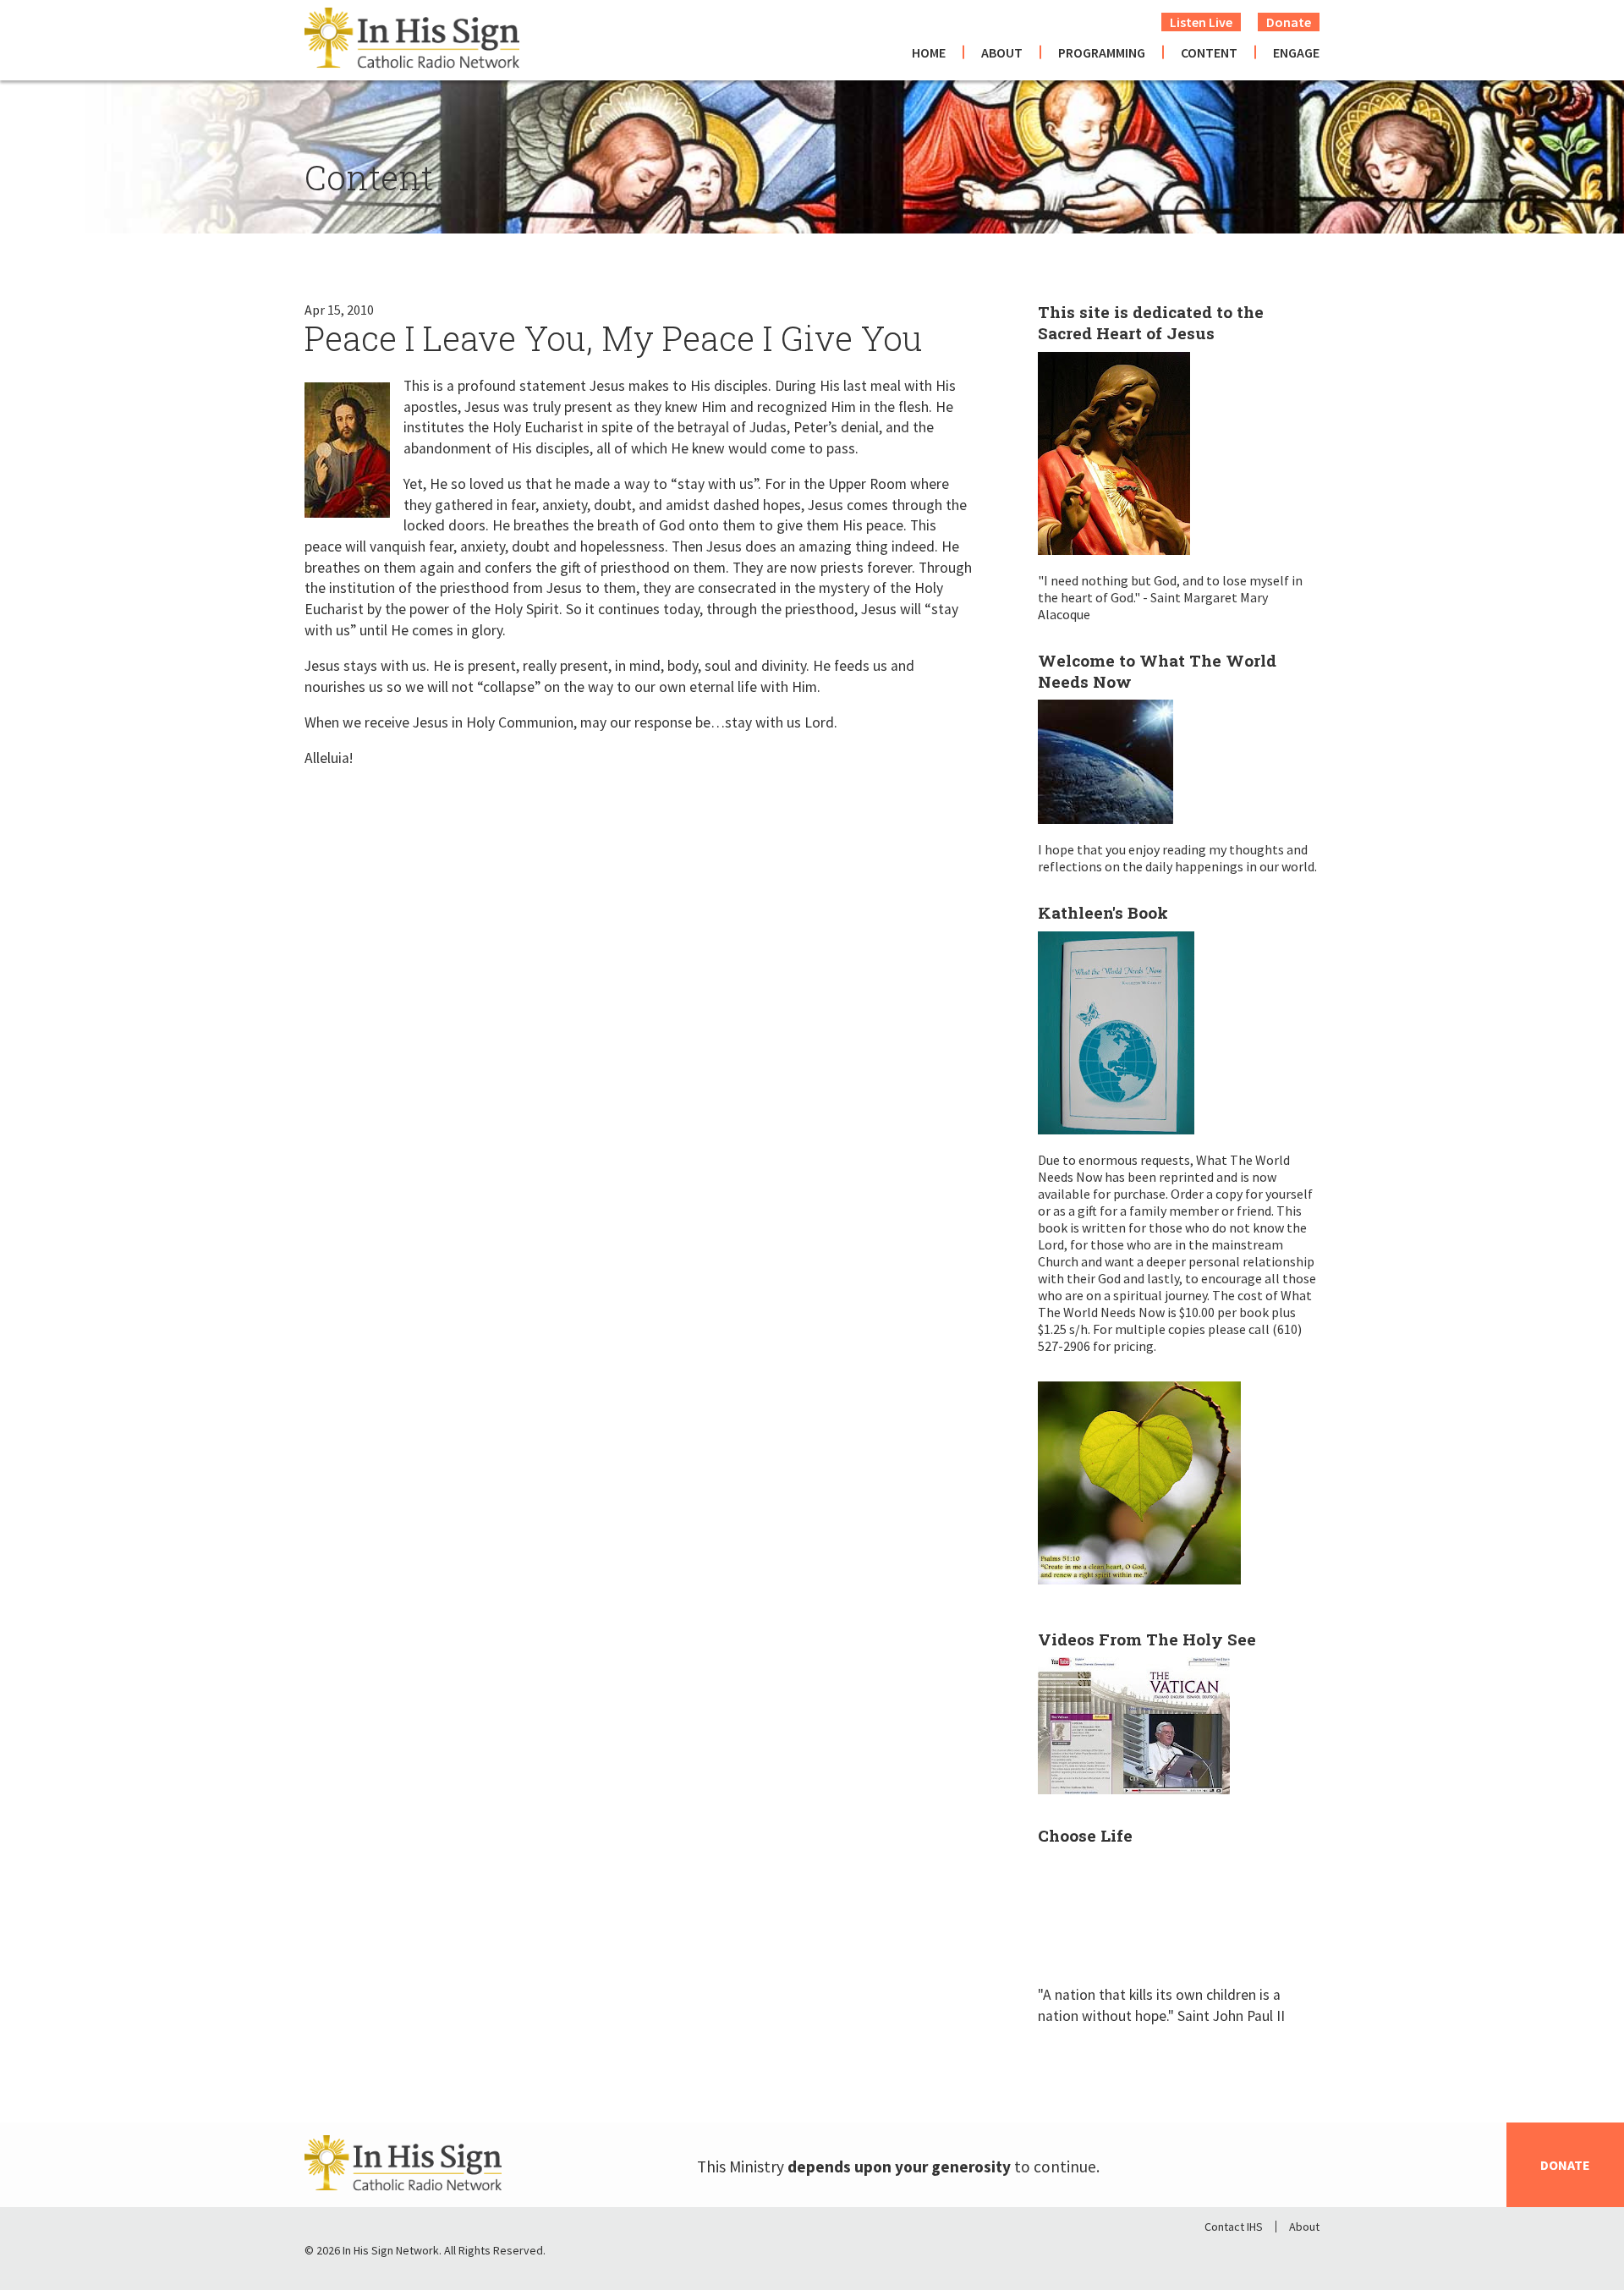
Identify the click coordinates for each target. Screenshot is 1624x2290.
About (1002, 52)
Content (1209, 52)
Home (929, 52)
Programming (1102, 52)
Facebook (1218, 2254)
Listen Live (1201, 22)
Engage (1296, 52)
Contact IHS (1234, 2227)
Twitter (1262, 2254)
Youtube (1306, 2254)
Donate (1289, 22)
